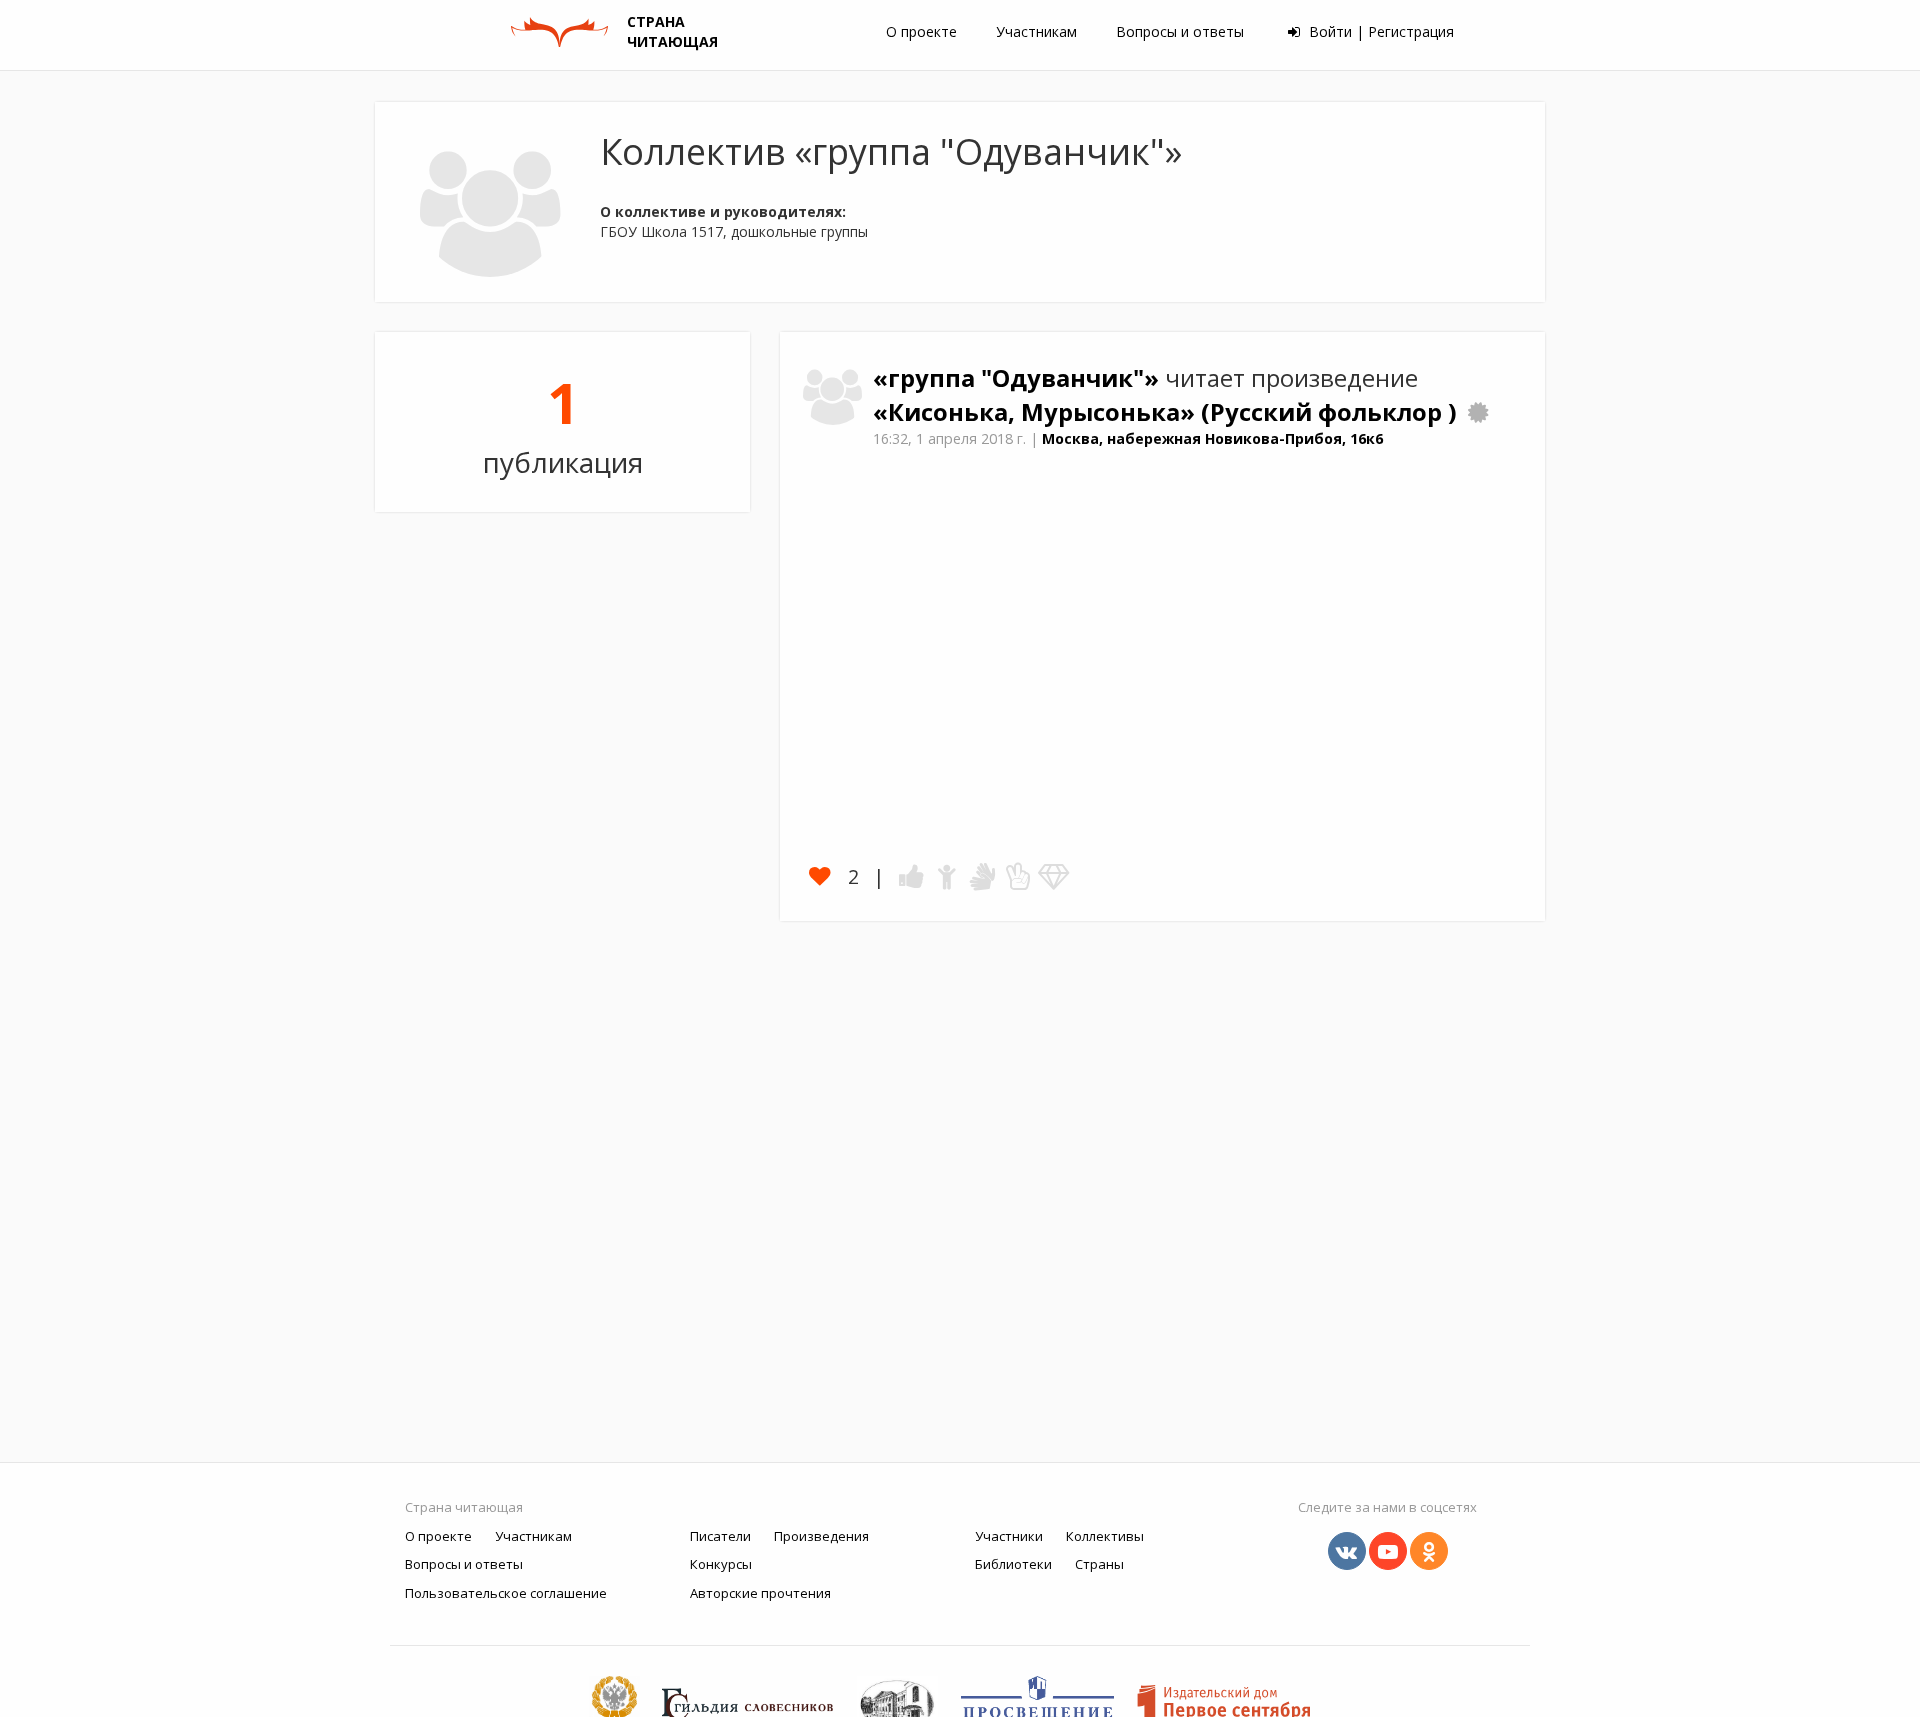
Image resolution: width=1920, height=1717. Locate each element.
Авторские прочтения (760, 1593)
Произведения (821, 1536)
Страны (1099, 1564)
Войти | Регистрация (1379, 31)
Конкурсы (721, 1564)
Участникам (1036, 31)
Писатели (720, 1536)
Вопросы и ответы (1180, 31)
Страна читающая (464, 1507)
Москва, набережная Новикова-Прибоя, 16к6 (1212, 438)
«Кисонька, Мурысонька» (1037, 412)
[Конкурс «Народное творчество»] (1478, 412)
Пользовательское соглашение (506, 1593)
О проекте (921, 31)
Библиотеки (1013, 1564)
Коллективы (1105, 1536)
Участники (1009, 1536)
